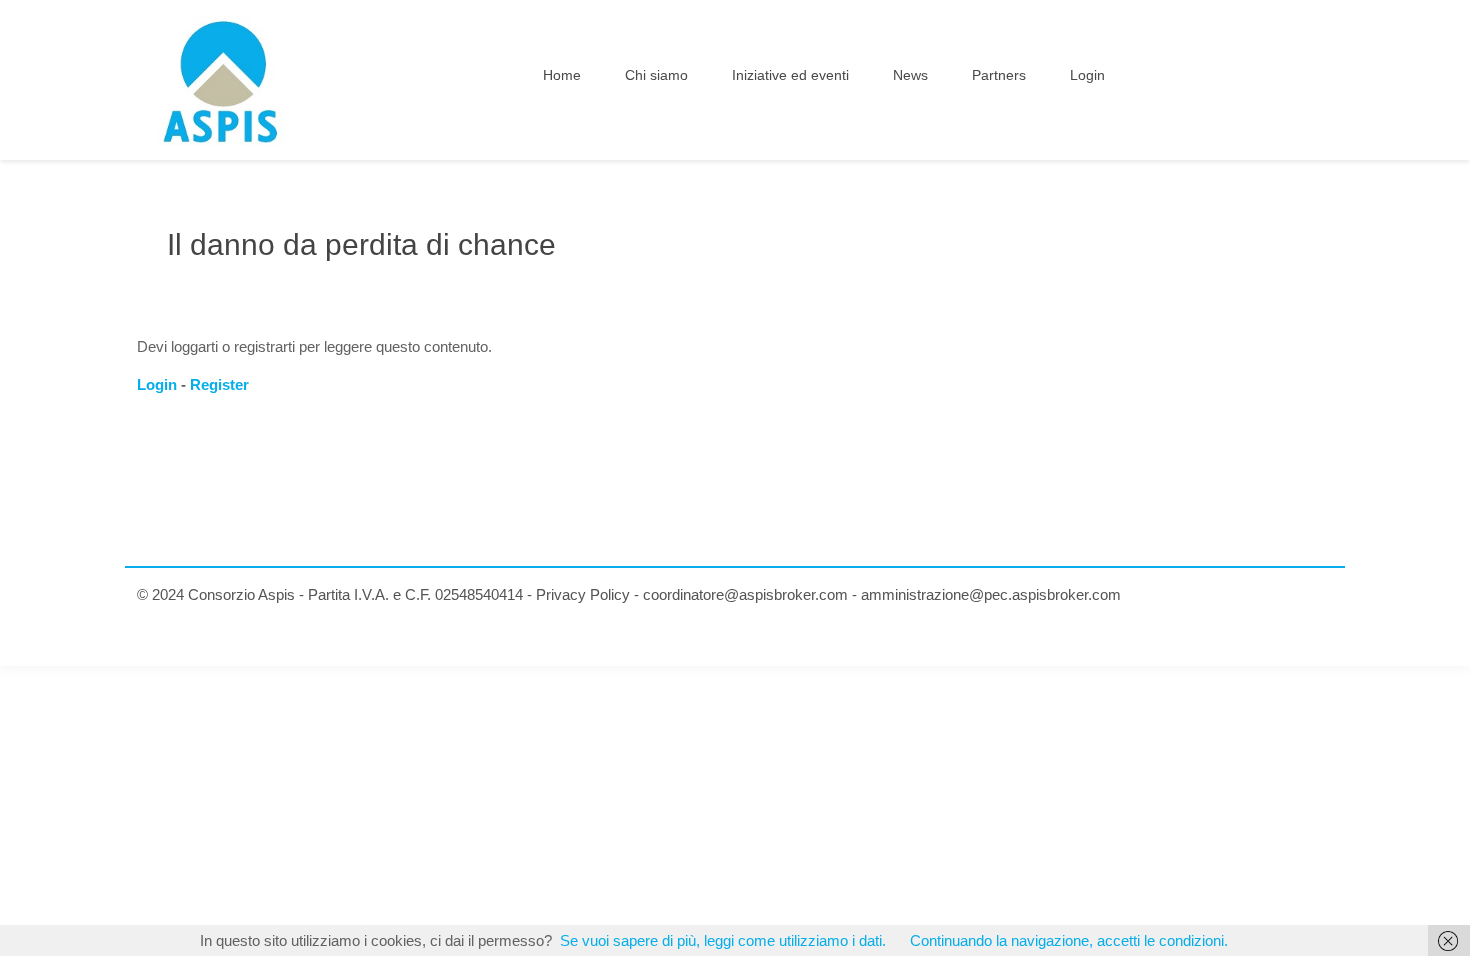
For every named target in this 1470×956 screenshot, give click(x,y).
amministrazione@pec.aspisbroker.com (991, 594)
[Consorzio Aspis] (221, 80)
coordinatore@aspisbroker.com (745, 594)
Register (219, 384)
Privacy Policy (583, 594)
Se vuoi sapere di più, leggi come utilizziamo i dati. (723, 940)
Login (157, 384)
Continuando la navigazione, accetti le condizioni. (1069, 940)
